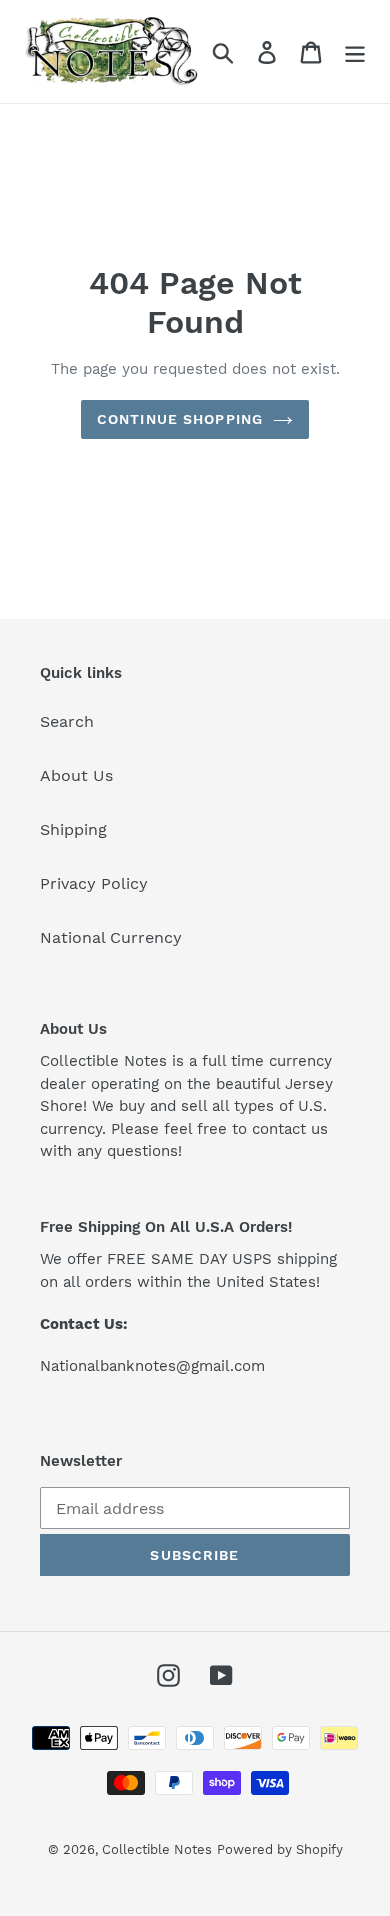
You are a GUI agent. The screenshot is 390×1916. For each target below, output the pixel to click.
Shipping (73, 829)
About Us (76, 775)
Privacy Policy (94, 883)
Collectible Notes (157, 1849)
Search (67, 721)
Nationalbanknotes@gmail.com (152, 1366)
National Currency (111, 937)
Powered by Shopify (280, 1849)
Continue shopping (180, 419)
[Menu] (355, 51)
